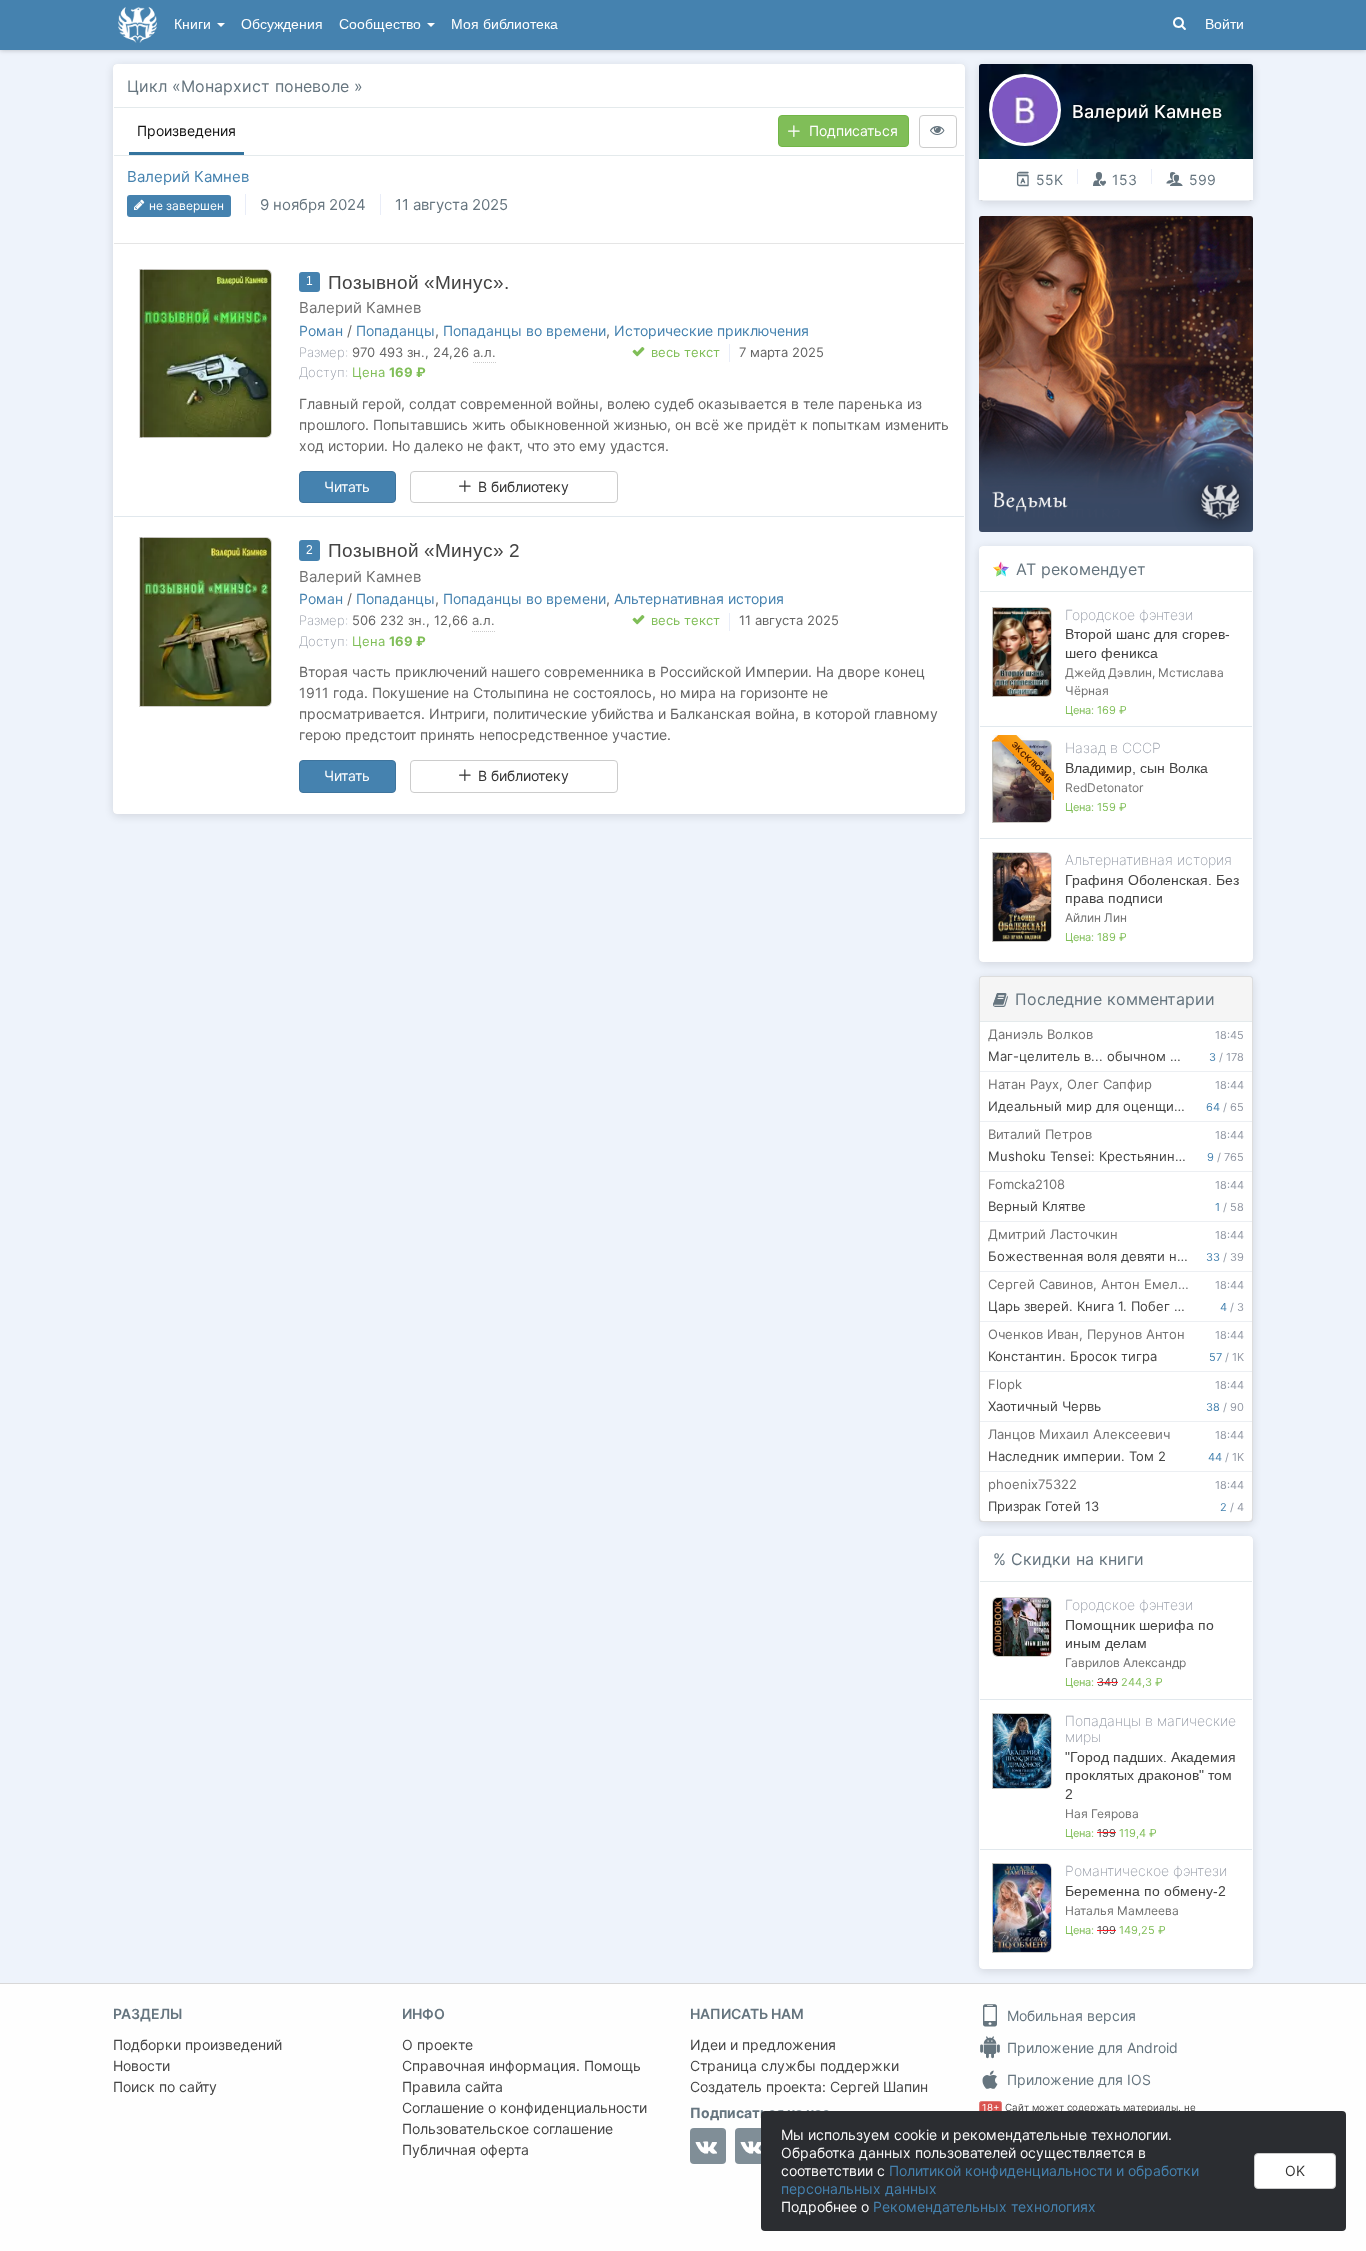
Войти (1224, 24)
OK (1295, 2170)
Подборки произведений (197, 2044)
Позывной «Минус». (418, 282)
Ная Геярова (1102, 1813)
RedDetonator (1104, 787)
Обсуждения (282, 24)
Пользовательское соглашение (507, 2128)
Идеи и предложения (763, 2044)
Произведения (186, 130)
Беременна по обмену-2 (1145, 1891)
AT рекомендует (1081, 569)
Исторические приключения (711, 330)
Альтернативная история (699, 598)
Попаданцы (395, 330)
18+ (990, 2107)
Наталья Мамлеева (1122, 1910)
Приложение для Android (1090, 2047)
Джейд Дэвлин (1108, 672)
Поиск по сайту (165, 2086)
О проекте (437, 2044)
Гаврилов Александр (1125, 1662)
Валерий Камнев (188, 176)
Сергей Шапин (879, 2086)
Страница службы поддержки (794, 2065)
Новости (141, 2065)
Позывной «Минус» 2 (424, 550)
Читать (347, 486)
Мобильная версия (1069, 2015)
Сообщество (382, 24)
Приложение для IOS (1077, 2079)
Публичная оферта (465, 2149)
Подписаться (853, 130)
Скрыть (1210, 238)
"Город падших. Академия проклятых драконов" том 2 (1150, 1775)
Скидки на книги (1077, 1559)
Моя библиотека (504, 24)
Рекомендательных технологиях (984, 2206)
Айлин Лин (1096, 917)
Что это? (1122, 237)
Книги (194, 24)
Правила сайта (452, 2086)
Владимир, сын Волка (1136, 768)
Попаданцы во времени (524, 330)
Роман (321, 330)
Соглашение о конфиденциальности (524, 2107)
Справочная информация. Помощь (521, 2065)
